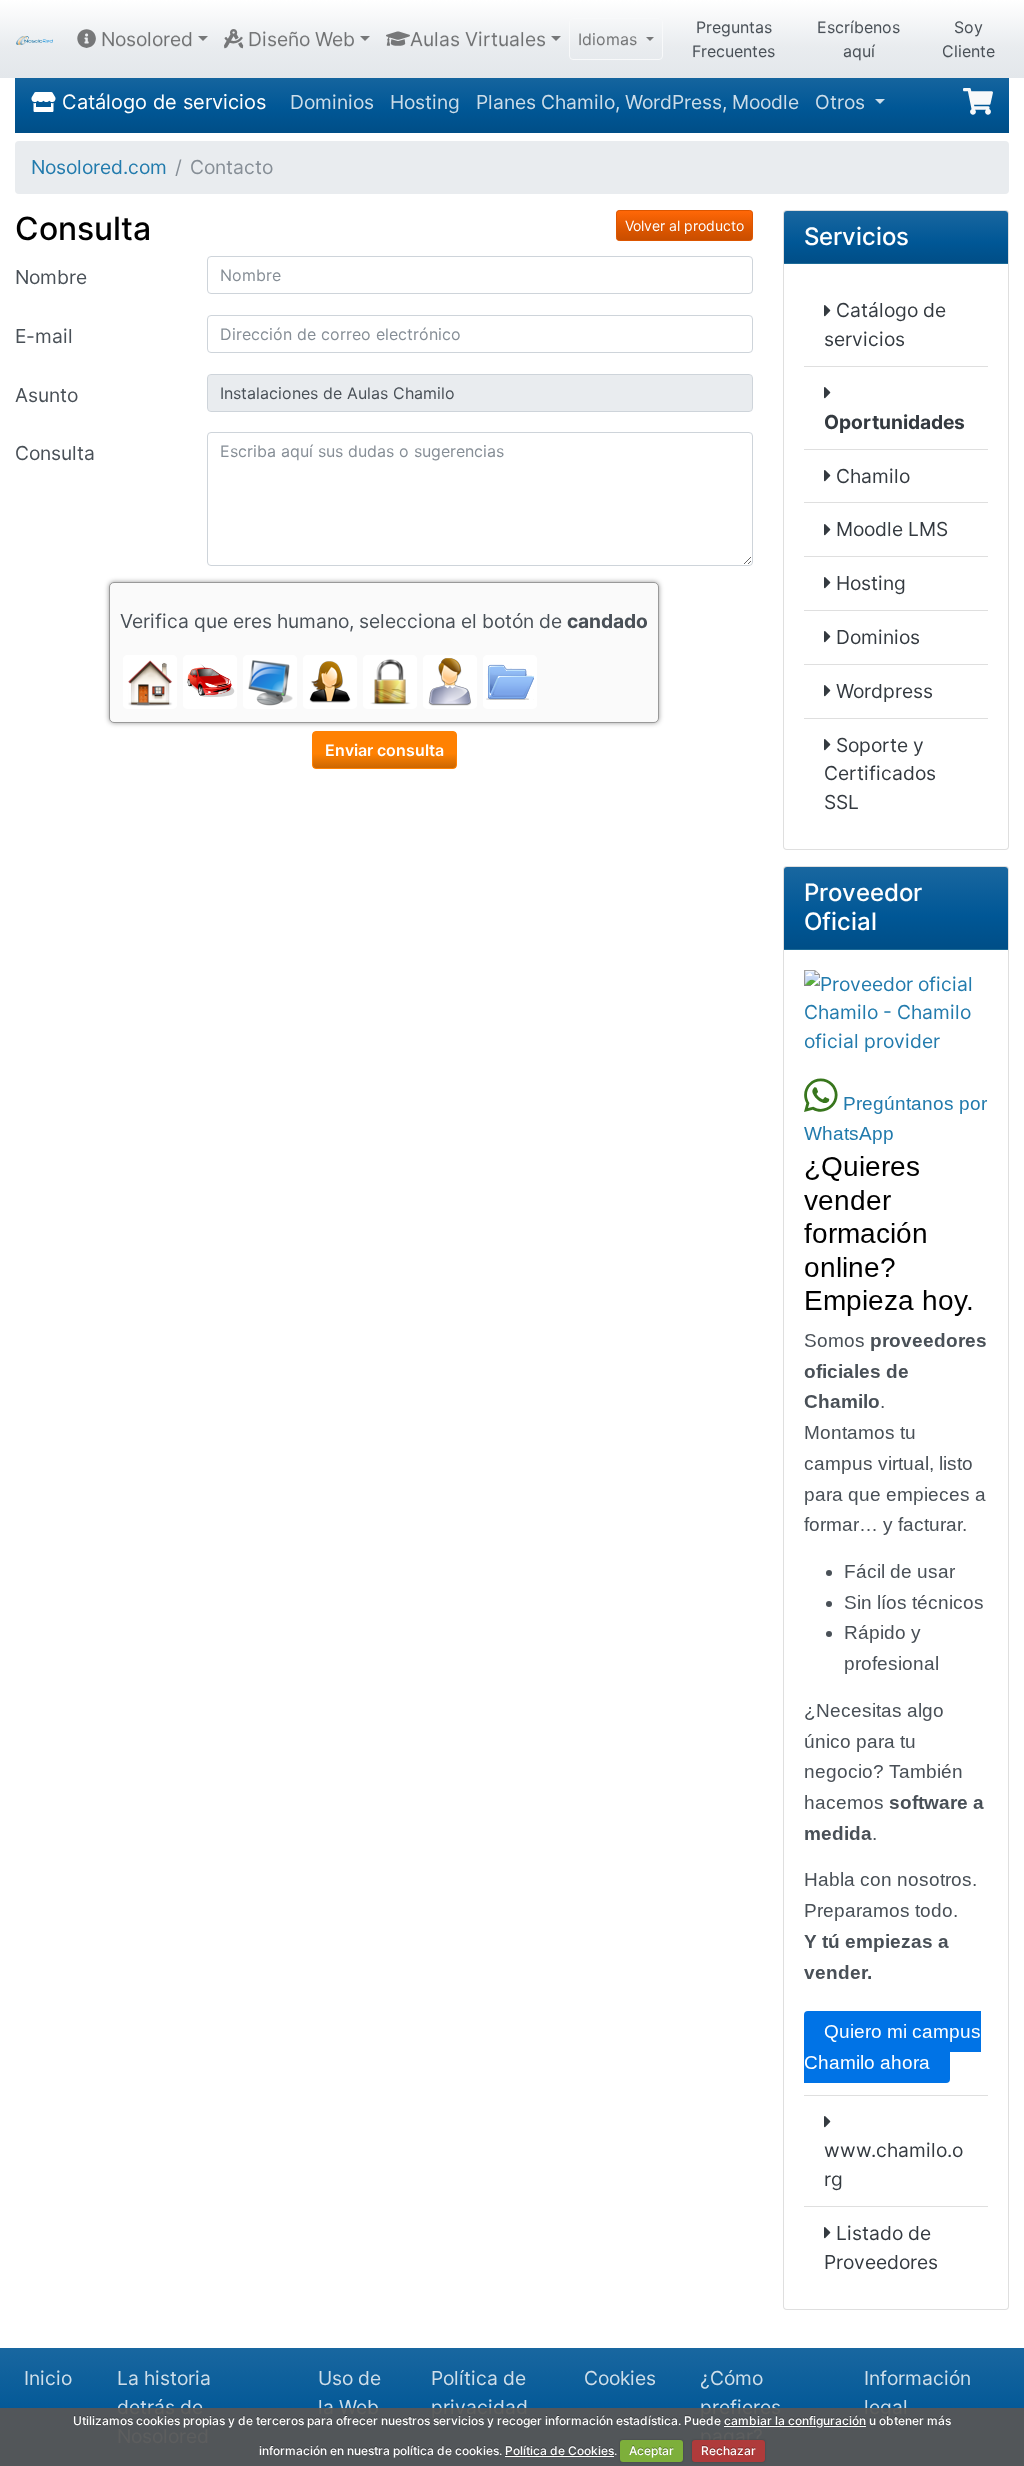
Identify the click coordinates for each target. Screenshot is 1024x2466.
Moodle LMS (889, 529)
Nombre (51, 277)
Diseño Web (299, 39)
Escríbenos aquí (858, 39)
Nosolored (144, 39)
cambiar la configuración (795, 2420)
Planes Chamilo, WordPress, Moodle (637, 102)
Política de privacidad (479, 2392)
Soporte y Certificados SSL (880, 774)
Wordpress (882, 691)
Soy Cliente (968, 39)
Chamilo (870, 476)
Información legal (917, 2392)
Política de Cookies (559, 2450)
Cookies (620, 2378)
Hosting (425, 102)
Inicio (48, 2378)
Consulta (55, 453)
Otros (842, 102)
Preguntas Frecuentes (733, 39)
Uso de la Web (349, 2392)
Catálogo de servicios (161, 102)
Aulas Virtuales (478, 39)
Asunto (46, 395)
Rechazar (728, 2450)
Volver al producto (684, 225)
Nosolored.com (99, 167)
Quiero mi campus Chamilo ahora (892, 2047)
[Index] (34, 39)
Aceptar (651, 2450)
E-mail (44, 336)
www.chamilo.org (893, 2164)
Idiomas (610, 39)
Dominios (332, 102)
